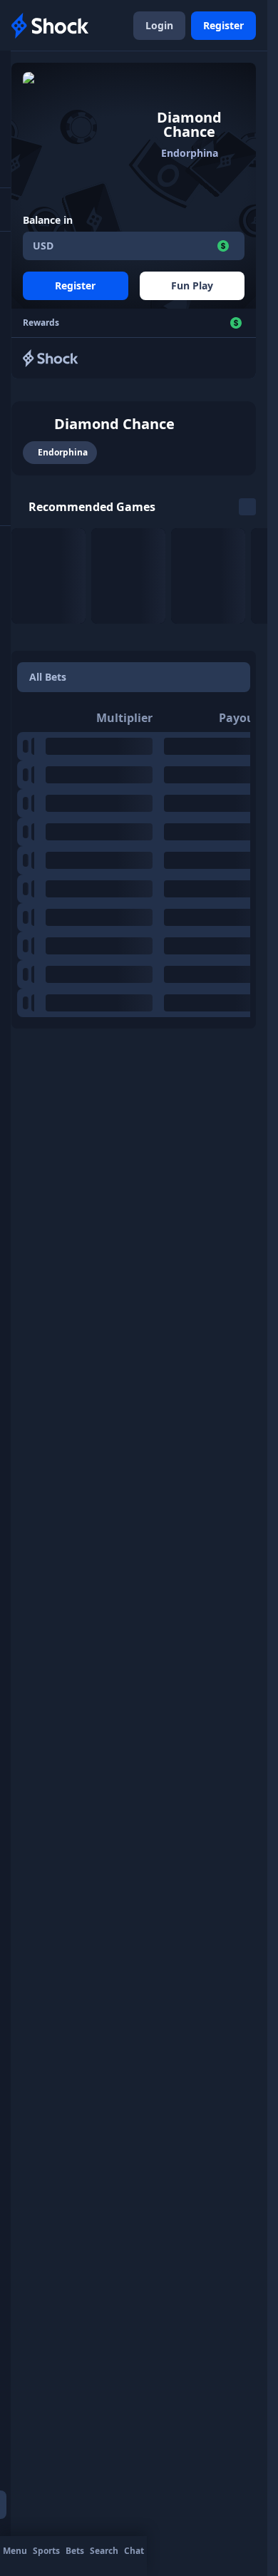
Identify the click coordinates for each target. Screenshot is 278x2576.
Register (223, 25)
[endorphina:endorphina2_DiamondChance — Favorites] (37, 424)
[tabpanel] (134, 860)
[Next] (247, 507)
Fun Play (192, 285)
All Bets (48, 677)
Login (159, 25)
